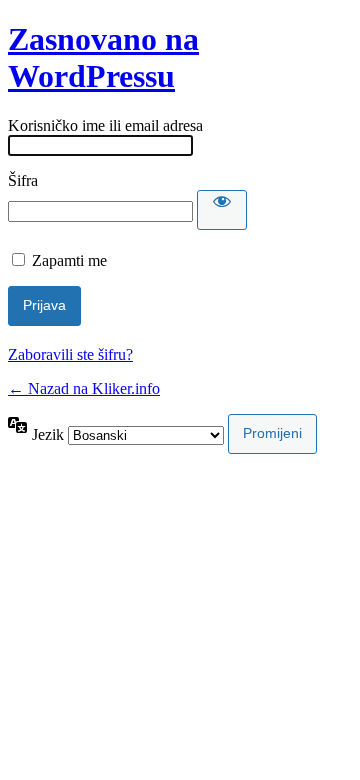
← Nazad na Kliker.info (84, 388)
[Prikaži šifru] (222, 210)
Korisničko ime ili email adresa (105, 125)
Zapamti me (69, 260)
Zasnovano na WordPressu (103, 57)
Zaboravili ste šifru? (70, 354)
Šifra (23, 180)
